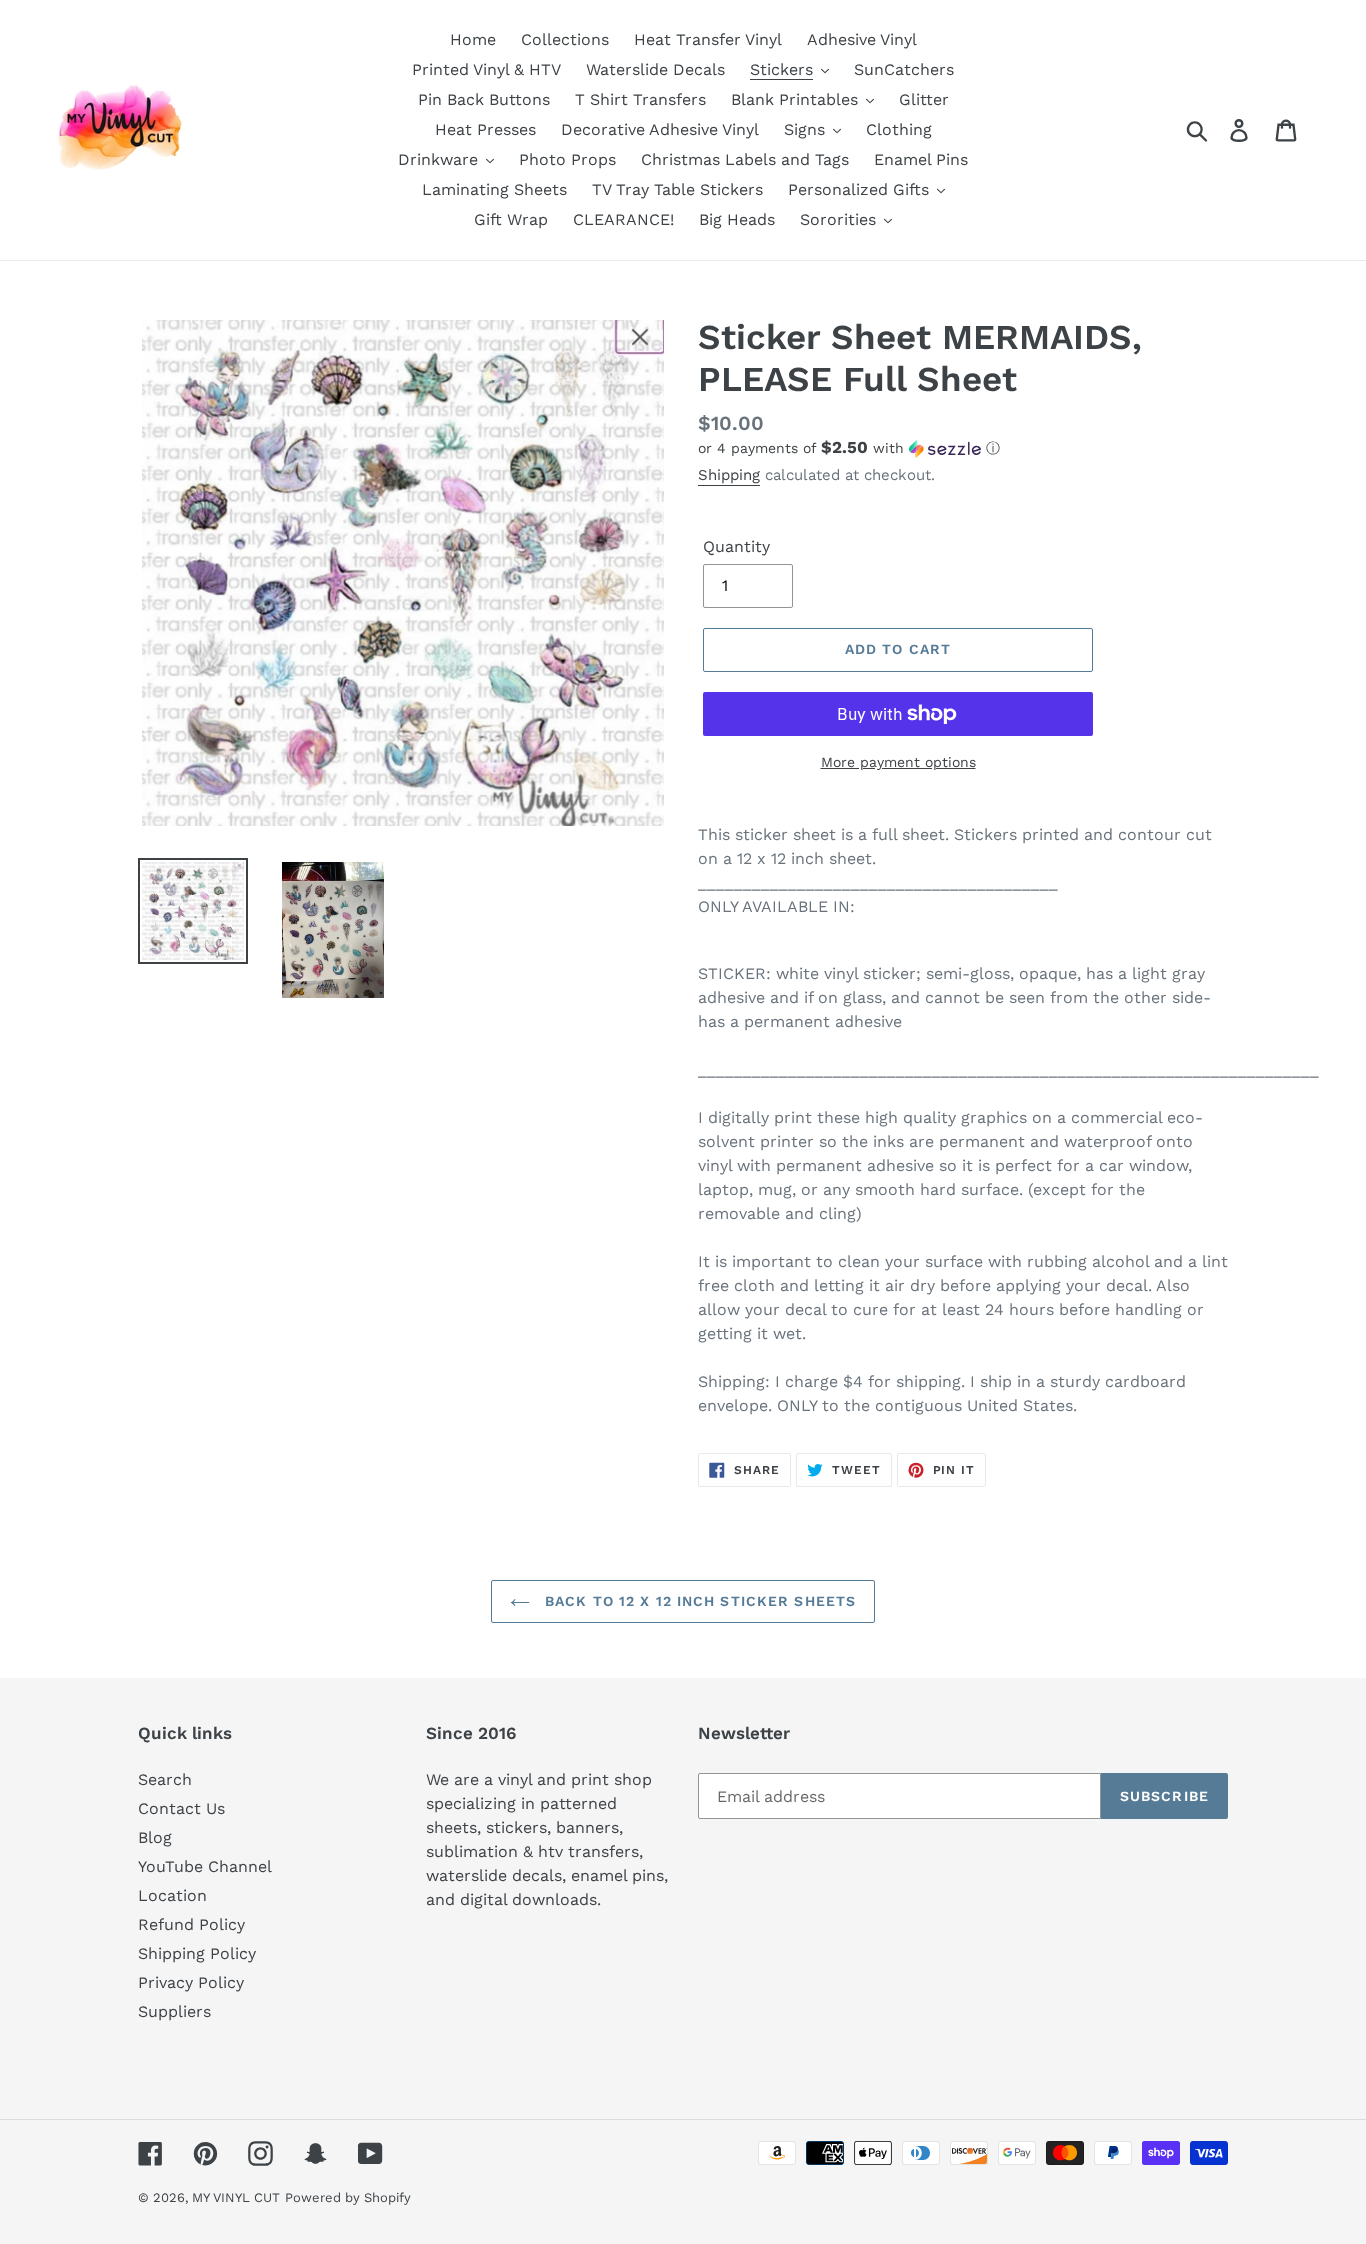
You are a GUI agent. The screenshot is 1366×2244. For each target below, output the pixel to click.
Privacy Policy (191, 1982)
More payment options (898, 762)
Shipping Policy (197, 1953)
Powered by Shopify (348, 2197)
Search (165, 1779)
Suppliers (174, 2011)
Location (172, 1895)
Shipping (729, 475)
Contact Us (181, 1808)
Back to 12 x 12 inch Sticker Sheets (698, 1601)
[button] (963, 448)
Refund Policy (191, 1924)
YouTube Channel (205, 1866)
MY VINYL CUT (236, 2197)
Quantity (736, 546)
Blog (155, 1837)
